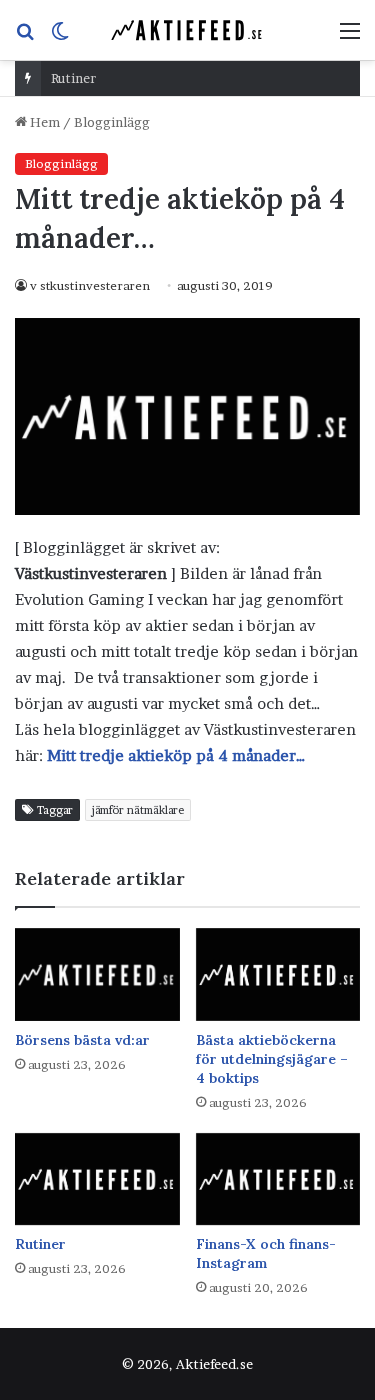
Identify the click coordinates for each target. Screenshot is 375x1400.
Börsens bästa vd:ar (82, 1040)
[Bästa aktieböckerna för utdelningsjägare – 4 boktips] (278, 974)
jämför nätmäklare (138, 810)
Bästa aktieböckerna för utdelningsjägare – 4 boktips (272, 1059)
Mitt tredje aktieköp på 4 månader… (176, 755)
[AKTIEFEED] (188, 30)
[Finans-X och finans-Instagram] (278, 1179)
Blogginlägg (112, 122)
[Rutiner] (97, 1179)
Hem (43, 122)
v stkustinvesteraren (90, 285)
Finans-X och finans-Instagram (266, 1253)
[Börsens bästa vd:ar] (97, 974)
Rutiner (73, 78)
